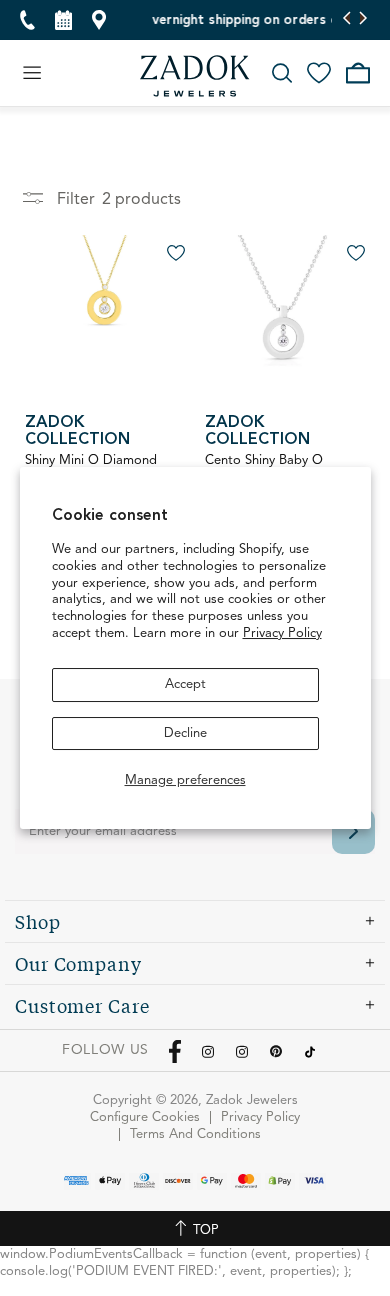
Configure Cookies (145, 1117)
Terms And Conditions (195, 1134)
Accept (185, 684)
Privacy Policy (282, 633)
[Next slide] (362, 20)
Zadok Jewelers (195, 76)
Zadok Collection (77, 431)
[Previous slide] (347, 20)
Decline (185, 733)
